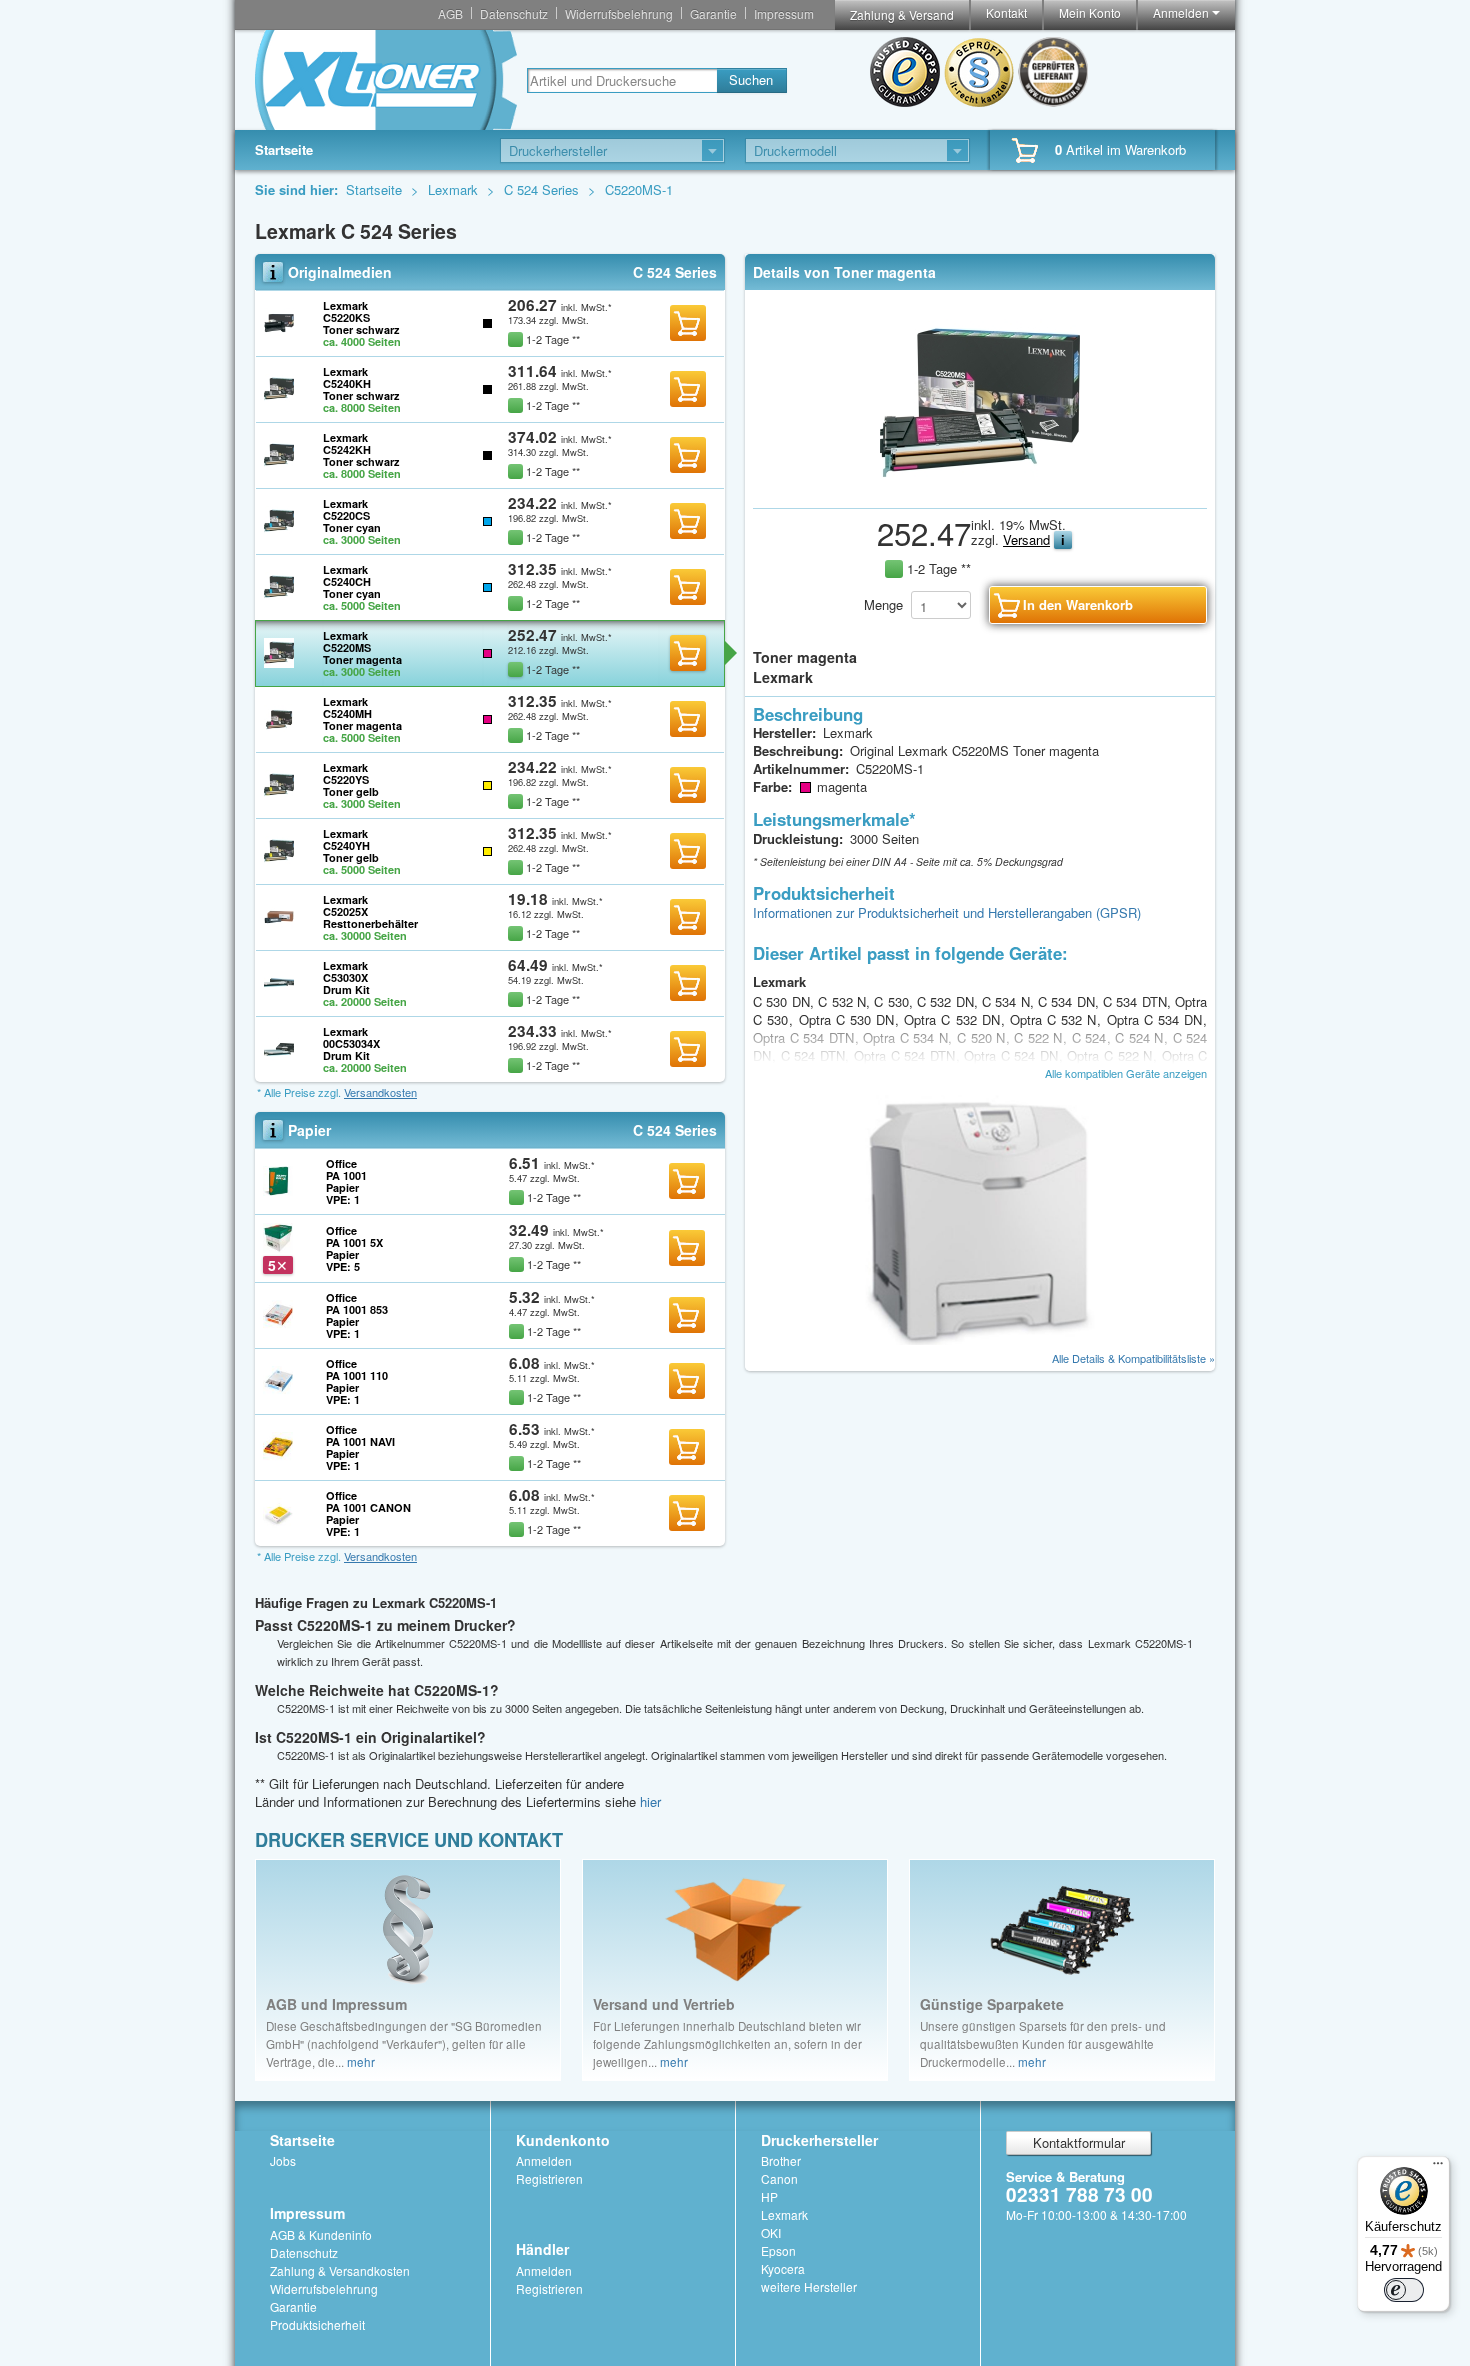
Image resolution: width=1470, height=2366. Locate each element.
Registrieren (549, 2178)
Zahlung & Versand (902, 14)
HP (769, 2196)
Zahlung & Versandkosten (340, 2270)
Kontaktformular (1079, 2142)
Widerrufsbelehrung (619, 13)
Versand (1026, 539)
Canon (779, 2178)
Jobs (283, 2160)
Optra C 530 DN (849, 1019)
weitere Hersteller (809, 2286)
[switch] (1404, 2290)
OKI (771, 2232)
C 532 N (844, 1001)
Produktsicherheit (317, 2324)
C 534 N (1008, 1001)
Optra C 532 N (1056, 1019)
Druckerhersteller (819, 2140)
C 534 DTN (1137, 1001)
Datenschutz (514, 13)
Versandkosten (380, 1092)
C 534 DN (1068, 1001)
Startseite (284, 149)
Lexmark (455, 189)
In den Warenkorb (688, 323)
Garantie (713, 13)
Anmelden (1182, 12)
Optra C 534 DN (1157, 1019)
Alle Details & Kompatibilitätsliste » (1133, 1358)
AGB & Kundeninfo (321, 2234)
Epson (778, 2250)
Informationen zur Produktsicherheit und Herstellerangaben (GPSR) (947, 912)
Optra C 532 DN (954, 1019)
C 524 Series (543, 189)
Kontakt (1006, 12)
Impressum (784, 13)
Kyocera (783, 2268)
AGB (450, 13)
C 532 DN (947, 1001)
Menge (883, 604)
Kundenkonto (563, 2140)
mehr (361, 2062)
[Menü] (1438, 2168)
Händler (542, 2249)
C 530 (893, 1001)
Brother (781, 2160)
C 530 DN (783, 1001)
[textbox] (622, 80)
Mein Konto (1090, 12)
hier (650, 1801)
